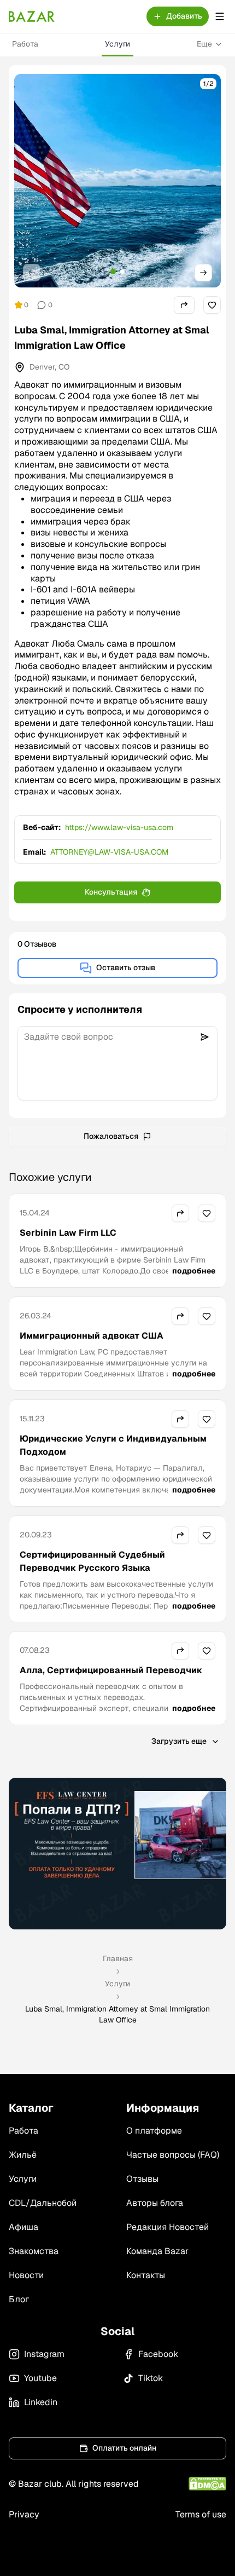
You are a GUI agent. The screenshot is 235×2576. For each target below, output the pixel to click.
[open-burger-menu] (220, 16)
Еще (204, 44)
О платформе (154, 2131)
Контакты (146, 2275)
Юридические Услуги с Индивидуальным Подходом (113, 1445)
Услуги (117, 44)
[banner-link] (117, 1853)
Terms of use (201, 2514)
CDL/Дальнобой (43, 2203)
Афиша (23, 2227)
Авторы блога (155, 2203)
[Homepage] (32, 16)
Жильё (23, 2155)
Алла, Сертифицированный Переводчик (111, 1670)
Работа (25, 44)
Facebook (158, 2354)
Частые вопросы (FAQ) (173, 2155)
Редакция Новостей (168, 2227)
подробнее (194, 1271)
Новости (26, 2275)
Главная (118, 1958)
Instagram (44, 2354)
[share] (184, 305)
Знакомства (34, 2251)
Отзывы (142, 2179)
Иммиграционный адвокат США (92, 1336)
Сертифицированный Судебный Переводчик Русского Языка (92, 1561)
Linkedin (41, 2402)
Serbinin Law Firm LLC (68, 1233)
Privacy (24, 2514)
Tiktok (151, 2378)
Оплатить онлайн (124, 2448)
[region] (117, 181)
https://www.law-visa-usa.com (119, 827)
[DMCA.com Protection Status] (207, 2484)
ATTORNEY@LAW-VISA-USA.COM (109, 852)
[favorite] (212, 305)
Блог (19, 2299)
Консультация (111, 892)
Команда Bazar (157, 2251)
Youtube (40, 2378)
